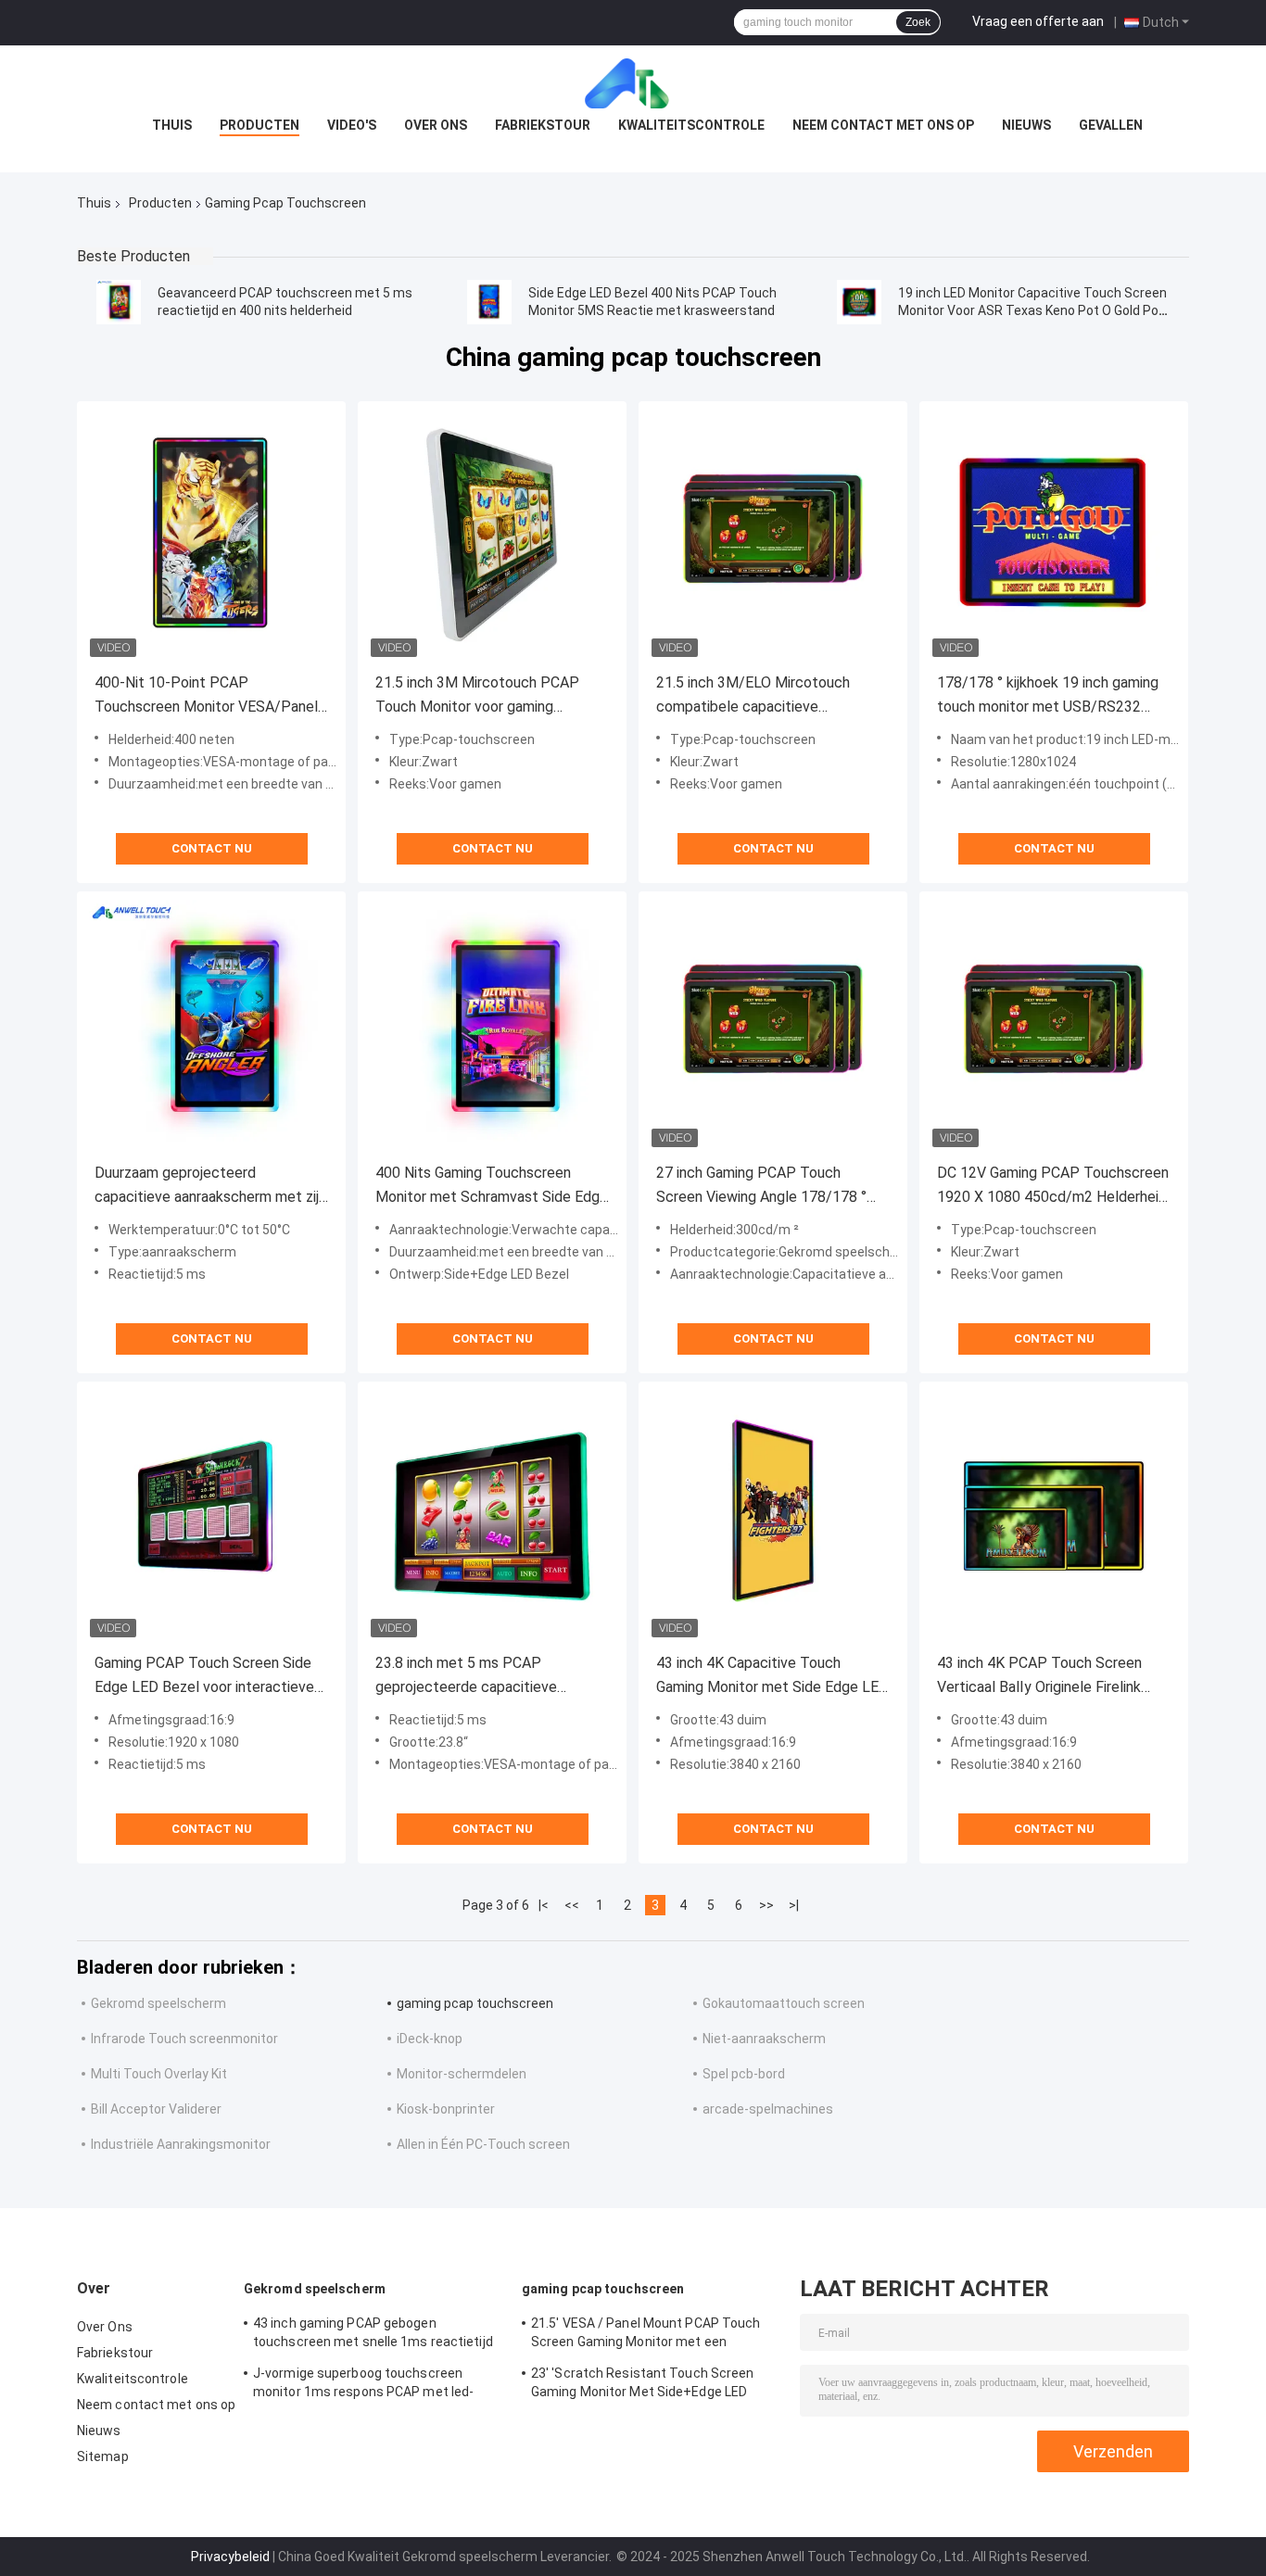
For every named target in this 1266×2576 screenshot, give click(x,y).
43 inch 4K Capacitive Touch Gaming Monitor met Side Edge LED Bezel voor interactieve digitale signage (772, 1677)
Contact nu (212, 848)
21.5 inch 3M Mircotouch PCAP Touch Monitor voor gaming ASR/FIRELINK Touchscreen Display (477, 696)
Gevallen (1111, 125)
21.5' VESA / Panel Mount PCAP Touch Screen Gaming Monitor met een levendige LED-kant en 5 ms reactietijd (646, 2335)
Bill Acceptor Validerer (156, 2109)
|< (544, 1905)
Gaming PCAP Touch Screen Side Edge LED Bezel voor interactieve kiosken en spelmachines (204, 1677)
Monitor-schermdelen (462, 2074)
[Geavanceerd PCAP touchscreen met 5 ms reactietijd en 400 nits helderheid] (119, 302)
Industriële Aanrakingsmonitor (181, 2144)
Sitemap (103, 2456)
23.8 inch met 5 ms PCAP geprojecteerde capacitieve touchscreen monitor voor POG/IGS (491, 1677)
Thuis (172, 125)
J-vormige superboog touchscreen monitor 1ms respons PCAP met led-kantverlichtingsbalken (363, 2385)
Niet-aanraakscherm (764, 2039)
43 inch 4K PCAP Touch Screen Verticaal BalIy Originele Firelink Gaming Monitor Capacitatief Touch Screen (1053, 1677)
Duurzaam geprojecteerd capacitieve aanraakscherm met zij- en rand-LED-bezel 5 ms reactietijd (209, 1187)
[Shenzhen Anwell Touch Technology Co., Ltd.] (633, 82)
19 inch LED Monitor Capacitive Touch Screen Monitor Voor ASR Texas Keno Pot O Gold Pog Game (1032, 310)
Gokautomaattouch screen (784, 2003)
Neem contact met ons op (883, 125)
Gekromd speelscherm (158, 2003)
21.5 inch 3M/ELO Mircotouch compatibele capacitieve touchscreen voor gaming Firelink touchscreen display (763, 696)
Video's (352, 125)
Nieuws (1026, 125)
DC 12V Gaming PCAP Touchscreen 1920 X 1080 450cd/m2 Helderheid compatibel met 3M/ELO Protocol (1053, 1187)
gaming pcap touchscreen (475, 2003)
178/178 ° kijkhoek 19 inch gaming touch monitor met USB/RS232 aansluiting (1048, 696)
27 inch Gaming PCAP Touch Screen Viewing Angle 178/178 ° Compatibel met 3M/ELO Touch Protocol (761, 1187)
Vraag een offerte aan (1038, 21)
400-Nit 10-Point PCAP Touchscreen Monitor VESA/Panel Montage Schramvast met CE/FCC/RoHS (206, 696)
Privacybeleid (230, 2557)
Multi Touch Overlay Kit (159, 2074)
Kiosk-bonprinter (446, 2109)
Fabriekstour (543, 125)
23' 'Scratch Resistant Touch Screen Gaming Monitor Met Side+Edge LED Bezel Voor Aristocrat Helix (643, 2385)
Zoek (918, 22)
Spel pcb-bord (744, 2074)
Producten (260, 125)
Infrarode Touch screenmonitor (184, 2039)
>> (766, 1905)
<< (572, 1905)
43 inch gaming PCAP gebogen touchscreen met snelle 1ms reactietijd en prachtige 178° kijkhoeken (373, 2335)
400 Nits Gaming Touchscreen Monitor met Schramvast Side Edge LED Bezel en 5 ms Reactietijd (492, 1187)
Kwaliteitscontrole (691, 125)
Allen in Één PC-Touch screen (483, 2144)
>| (794, 1905)
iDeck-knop (430, 2039)
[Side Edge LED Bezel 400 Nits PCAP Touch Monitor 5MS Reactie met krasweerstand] (489, 302)
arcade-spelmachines (768, 2109)
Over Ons (436, 125)
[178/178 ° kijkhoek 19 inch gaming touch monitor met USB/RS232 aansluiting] (1054, 536)
